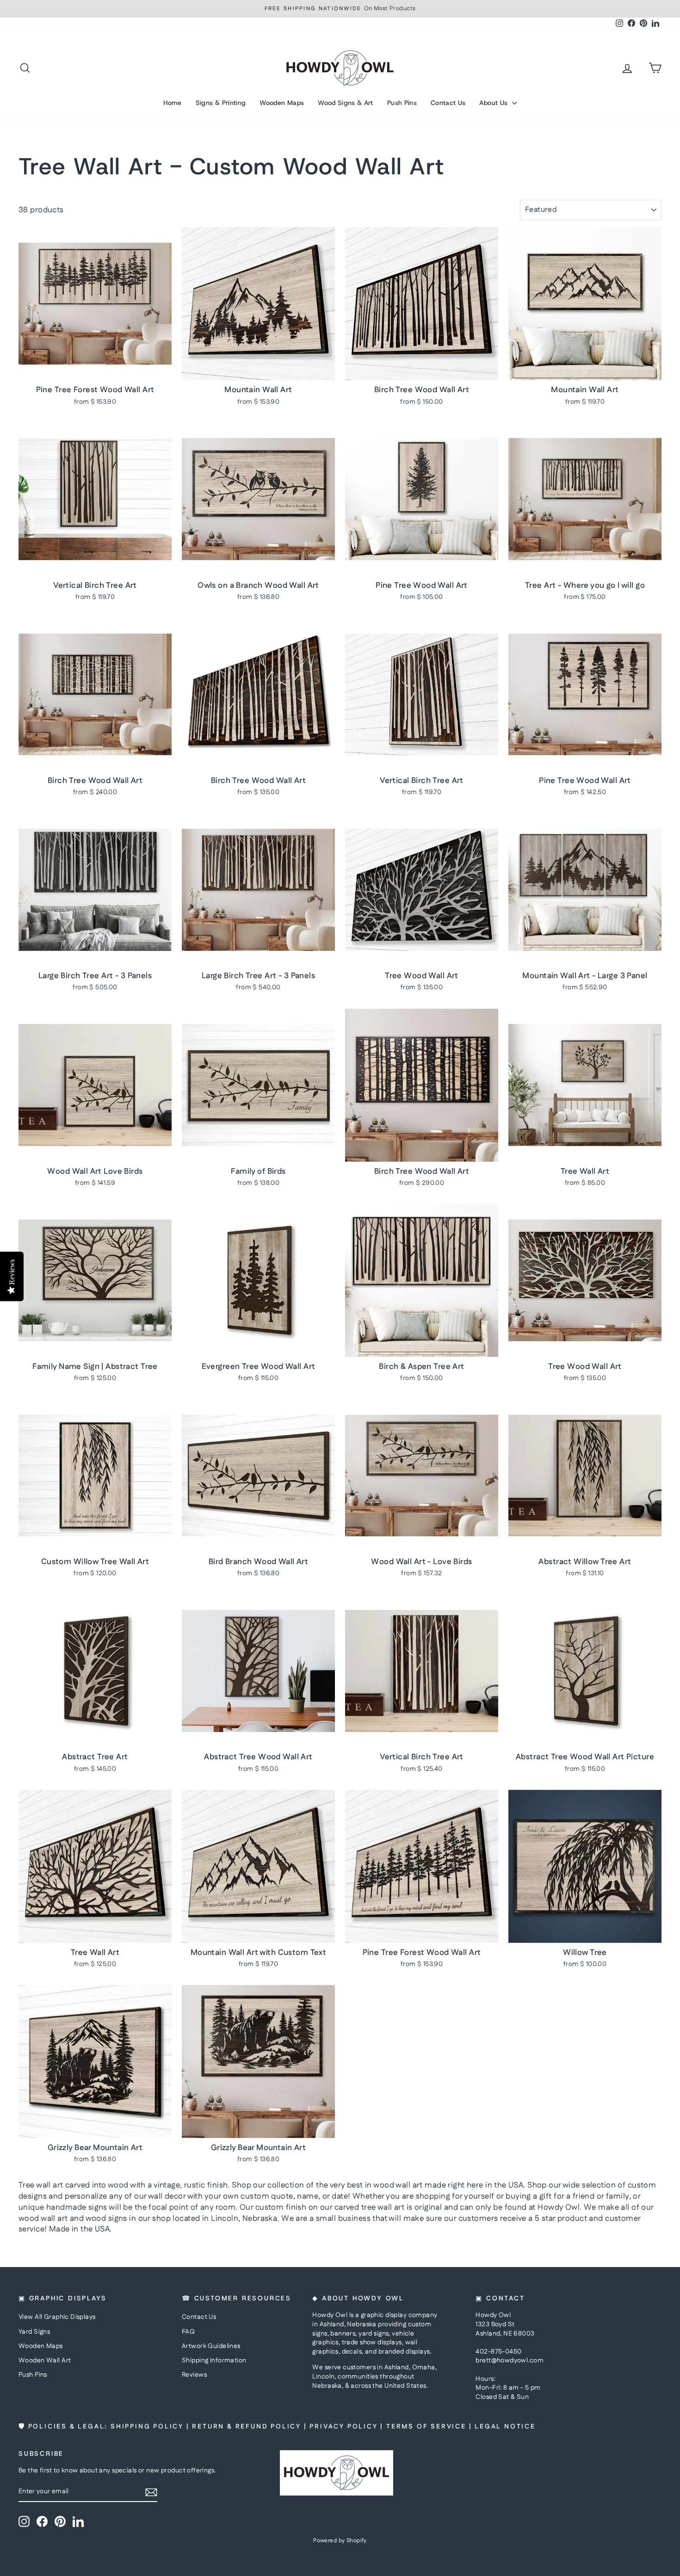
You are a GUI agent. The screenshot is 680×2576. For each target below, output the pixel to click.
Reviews (194, 2375)
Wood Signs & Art (346, 103)
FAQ (188, 2332)
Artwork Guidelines (211, 2346)
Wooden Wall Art (45, 2360)
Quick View (95, 370)
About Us (494, 103)
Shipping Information (214, 2360)
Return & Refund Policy (247, 2427)
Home (172, 103)
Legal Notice (505, 2427)
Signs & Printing (221, 103)
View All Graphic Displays (57, 2317)
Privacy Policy (343, 2427)
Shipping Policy (147, 2427)
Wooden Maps (282, 103)
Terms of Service (426, 2427)
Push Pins (402, 103)
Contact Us (448, 103)
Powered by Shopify (340, 2541)
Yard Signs (34, 2332)
